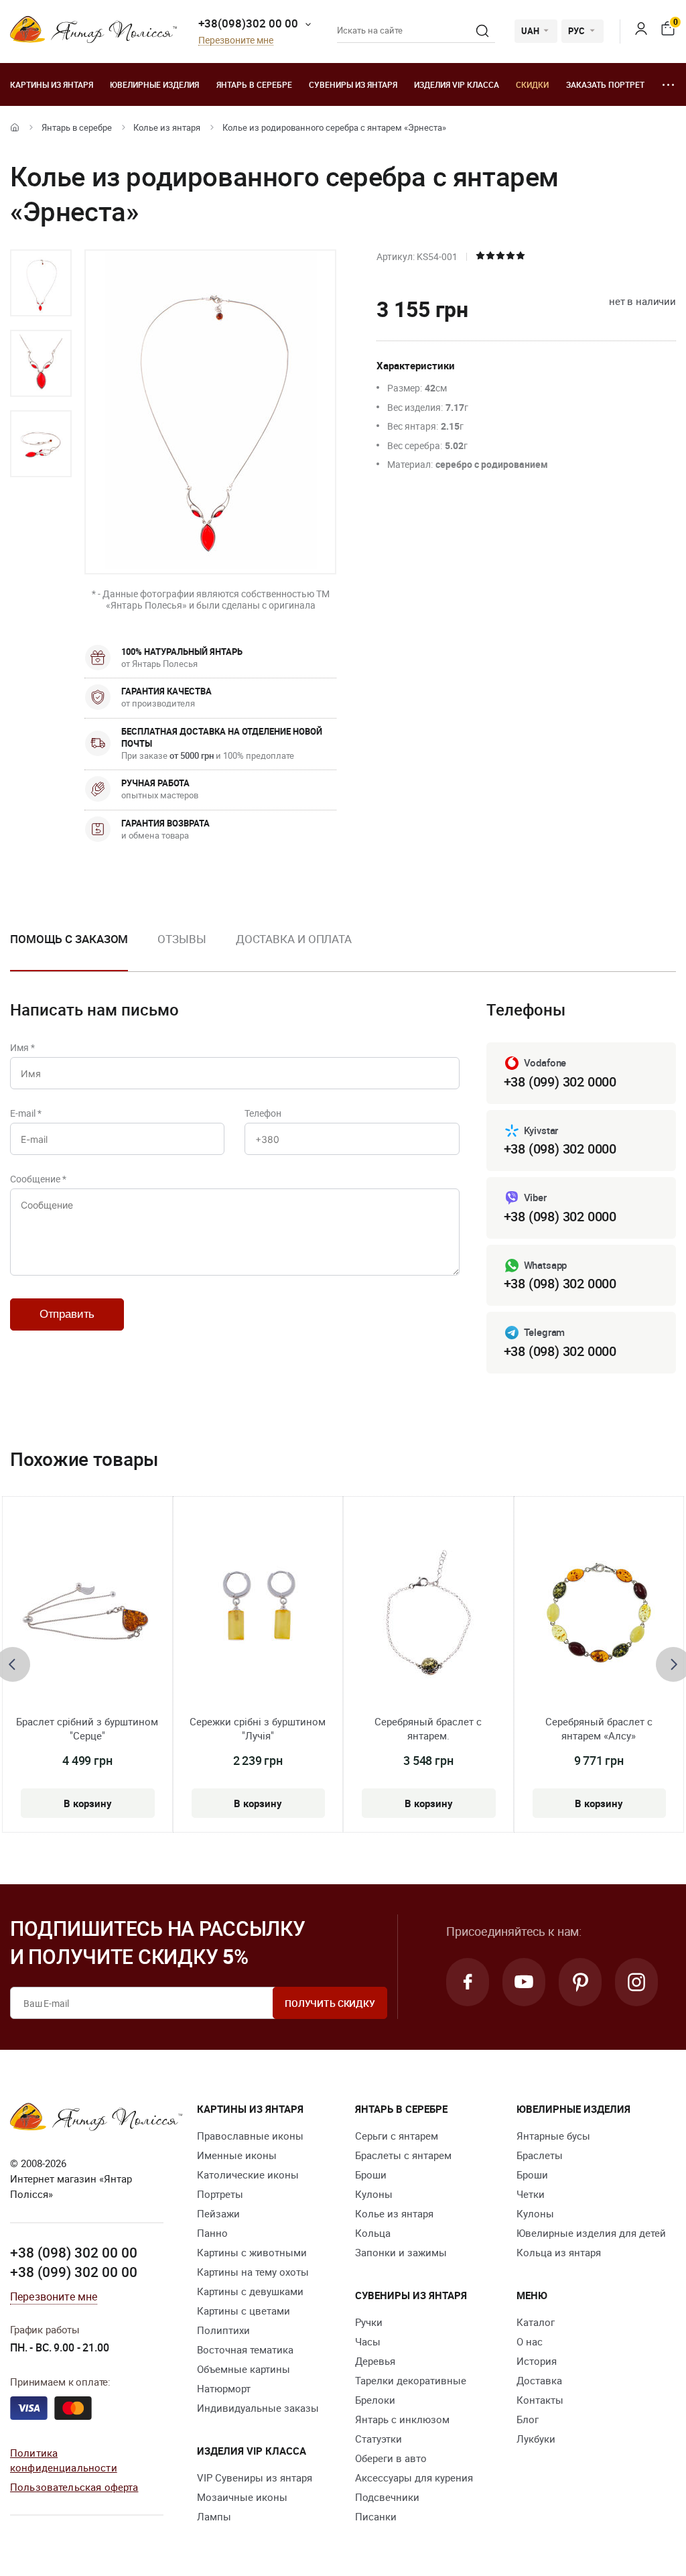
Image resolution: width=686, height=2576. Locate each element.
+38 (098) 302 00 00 (74, 2252)
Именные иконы (237, 2155)
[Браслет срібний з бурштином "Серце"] (87, 1612)
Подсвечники (387, 2497)
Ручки (369, 2322)
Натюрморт (224, 2388)
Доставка (539, 2380)
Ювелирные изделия (154, 84)
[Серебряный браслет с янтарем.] (428, 1612)
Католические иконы (248, 2174)
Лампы (214, 2516)
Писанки (376, 2516)
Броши (371, 2174)
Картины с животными (252, 2252)
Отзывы (182, 939)
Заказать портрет (605, 84)
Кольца (373, 2233)
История (537, 2361)
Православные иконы (250, 2136)
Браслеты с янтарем (403, 2155)
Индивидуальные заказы (258, 2408)
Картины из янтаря (52, 84)
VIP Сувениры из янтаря (255, 2477)
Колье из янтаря (167, 127)
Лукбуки (536, 2439)
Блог (528, 2419)
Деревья (375, 2361)
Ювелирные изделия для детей (591, 2233)
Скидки (532, 84)
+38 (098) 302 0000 (560, 1149)
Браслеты (540, 2155)
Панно (212, 2233)
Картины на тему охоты (253, 2272)
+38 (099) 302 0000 (560, 1082)
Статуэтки (379, 2439)
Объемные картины (244, 2369)
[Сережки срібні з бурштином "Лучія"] (258, 1612)
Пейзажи (218, 2213)
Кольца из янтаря (559, 2252)
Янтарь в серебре (254, 84)
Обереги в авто (391, 2458)
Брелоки (375, 2400)
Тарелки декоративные (411, 2380)
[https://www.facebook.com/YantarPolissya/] (468, 1982)
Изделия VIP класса (457, 84)
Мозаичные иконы (242, 2497)
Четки (531, 2194)
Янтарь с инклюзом (402, 2419)
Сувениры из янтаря (353, 84)
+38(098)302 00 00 (248, 23)
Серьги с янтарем (397, 2136)
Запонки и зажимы (401, 2252)
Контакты (540, 2400)
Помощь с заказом (69, 939)
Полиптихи (223, 2330)
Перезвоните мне (236, 41)
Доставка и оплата (294, 939)
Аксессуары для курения (414, 2477)
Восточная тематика (245, 2349)
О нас (530, 2341)
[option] (41, 283)
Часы (368, 2341)
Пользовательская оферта (74, 2487)
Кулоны (374, 2194)
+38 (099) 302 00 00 (74, 2272)
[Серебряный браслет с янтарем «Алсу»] (599, 1612)
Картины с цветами (244, 2311)
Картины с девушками (250, 2291)
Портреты (220, 2194)
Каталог (536, 2322)
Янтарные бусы (553, 2136)
